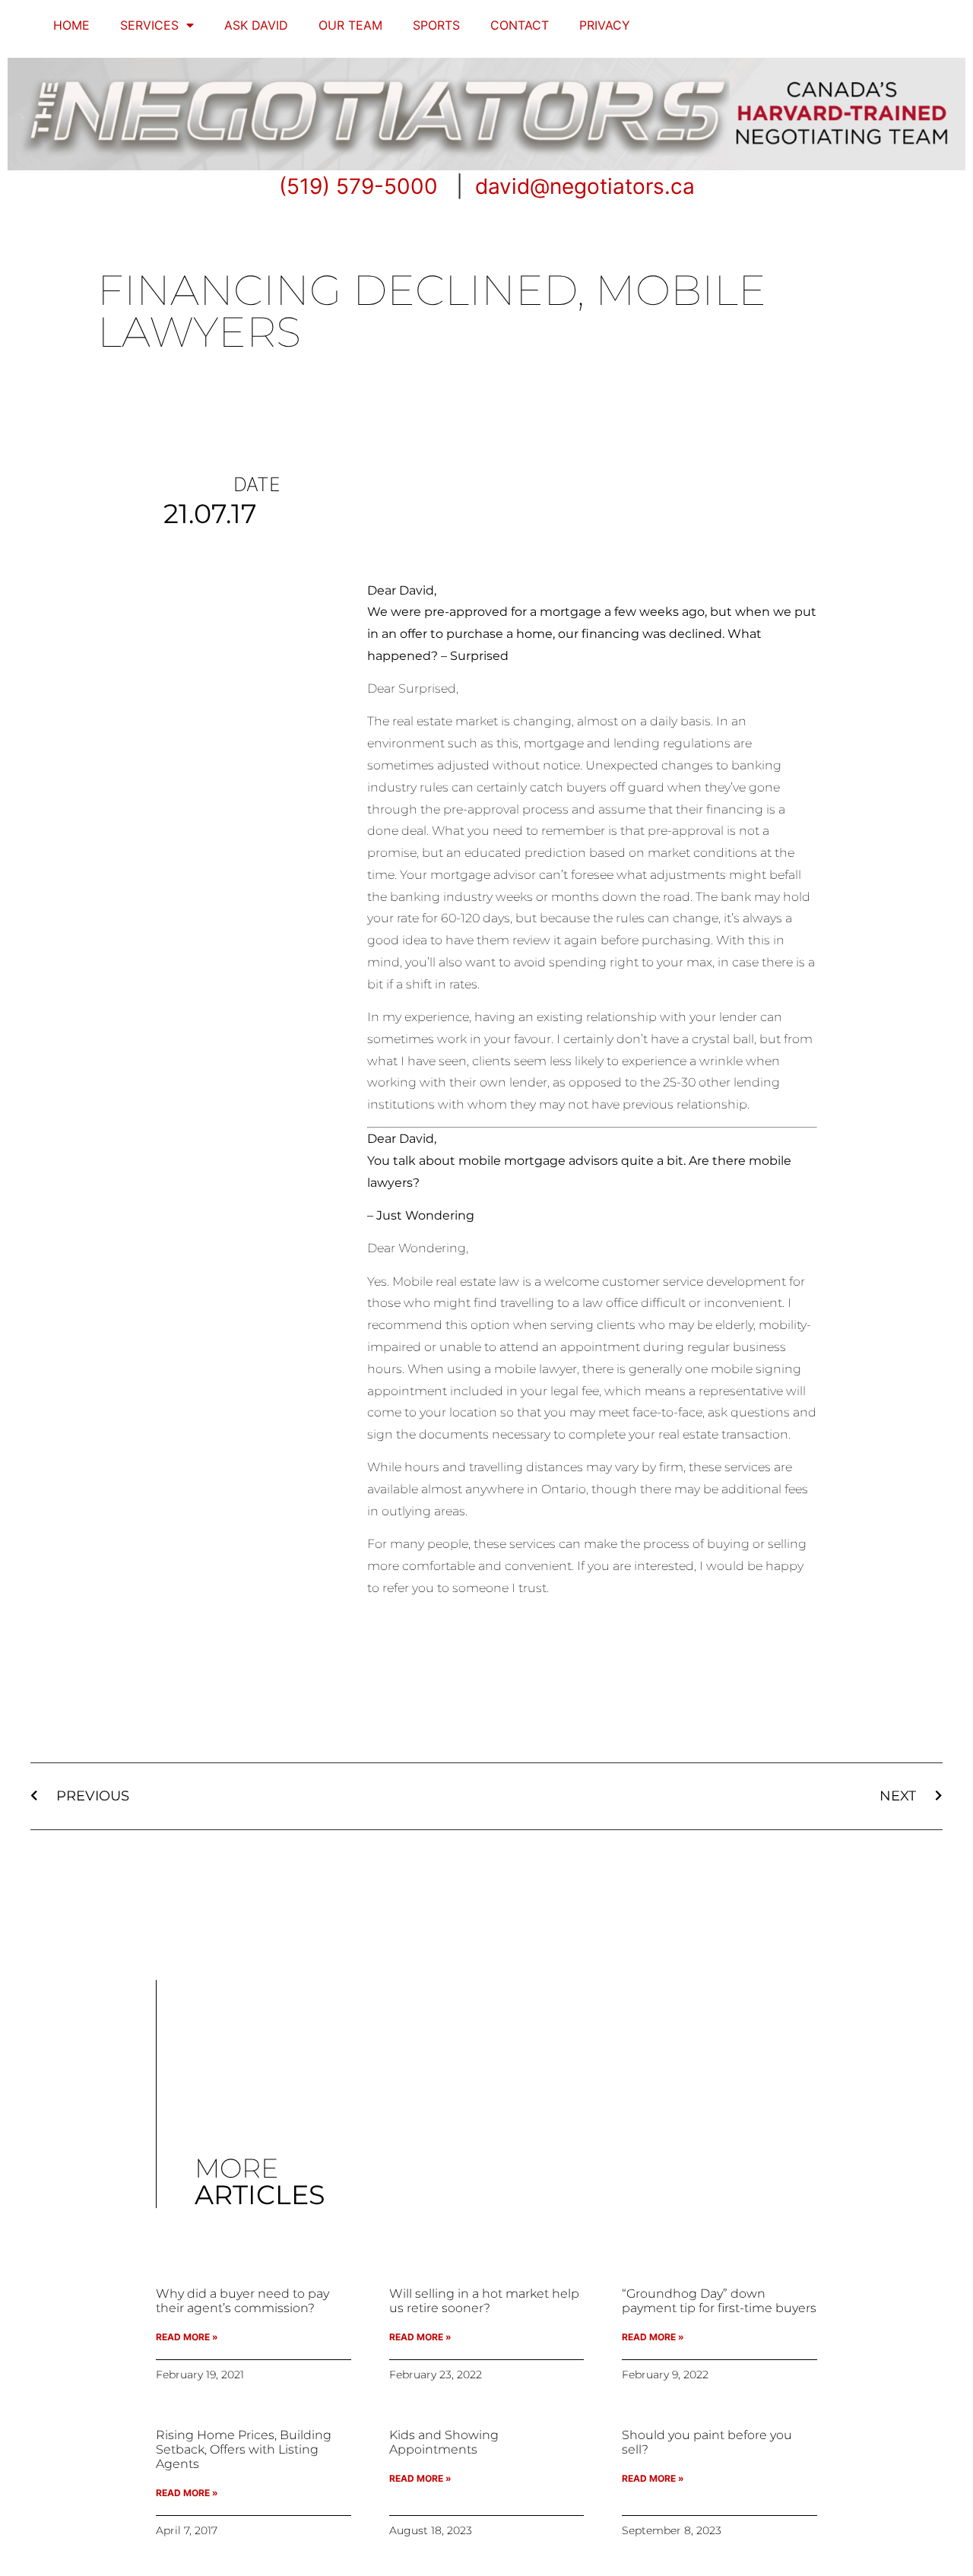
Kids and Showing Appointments (444, 2442)
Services (149, 25)
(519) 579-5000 (358, 186)
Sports (436, 25)
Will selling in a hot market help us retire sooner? (484, 2301)
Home (71, 25)
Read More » (187, 2337)
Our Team (350, 25)
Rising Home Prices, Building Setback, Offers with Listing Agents (244, 2449)
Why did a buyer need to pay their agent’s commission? (242, 2301)
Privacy (605, 25)
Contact (520, 25)
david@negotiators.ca (585, 186)
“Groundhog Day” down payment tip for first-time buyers (719, 2301)
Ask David (256, 25)
